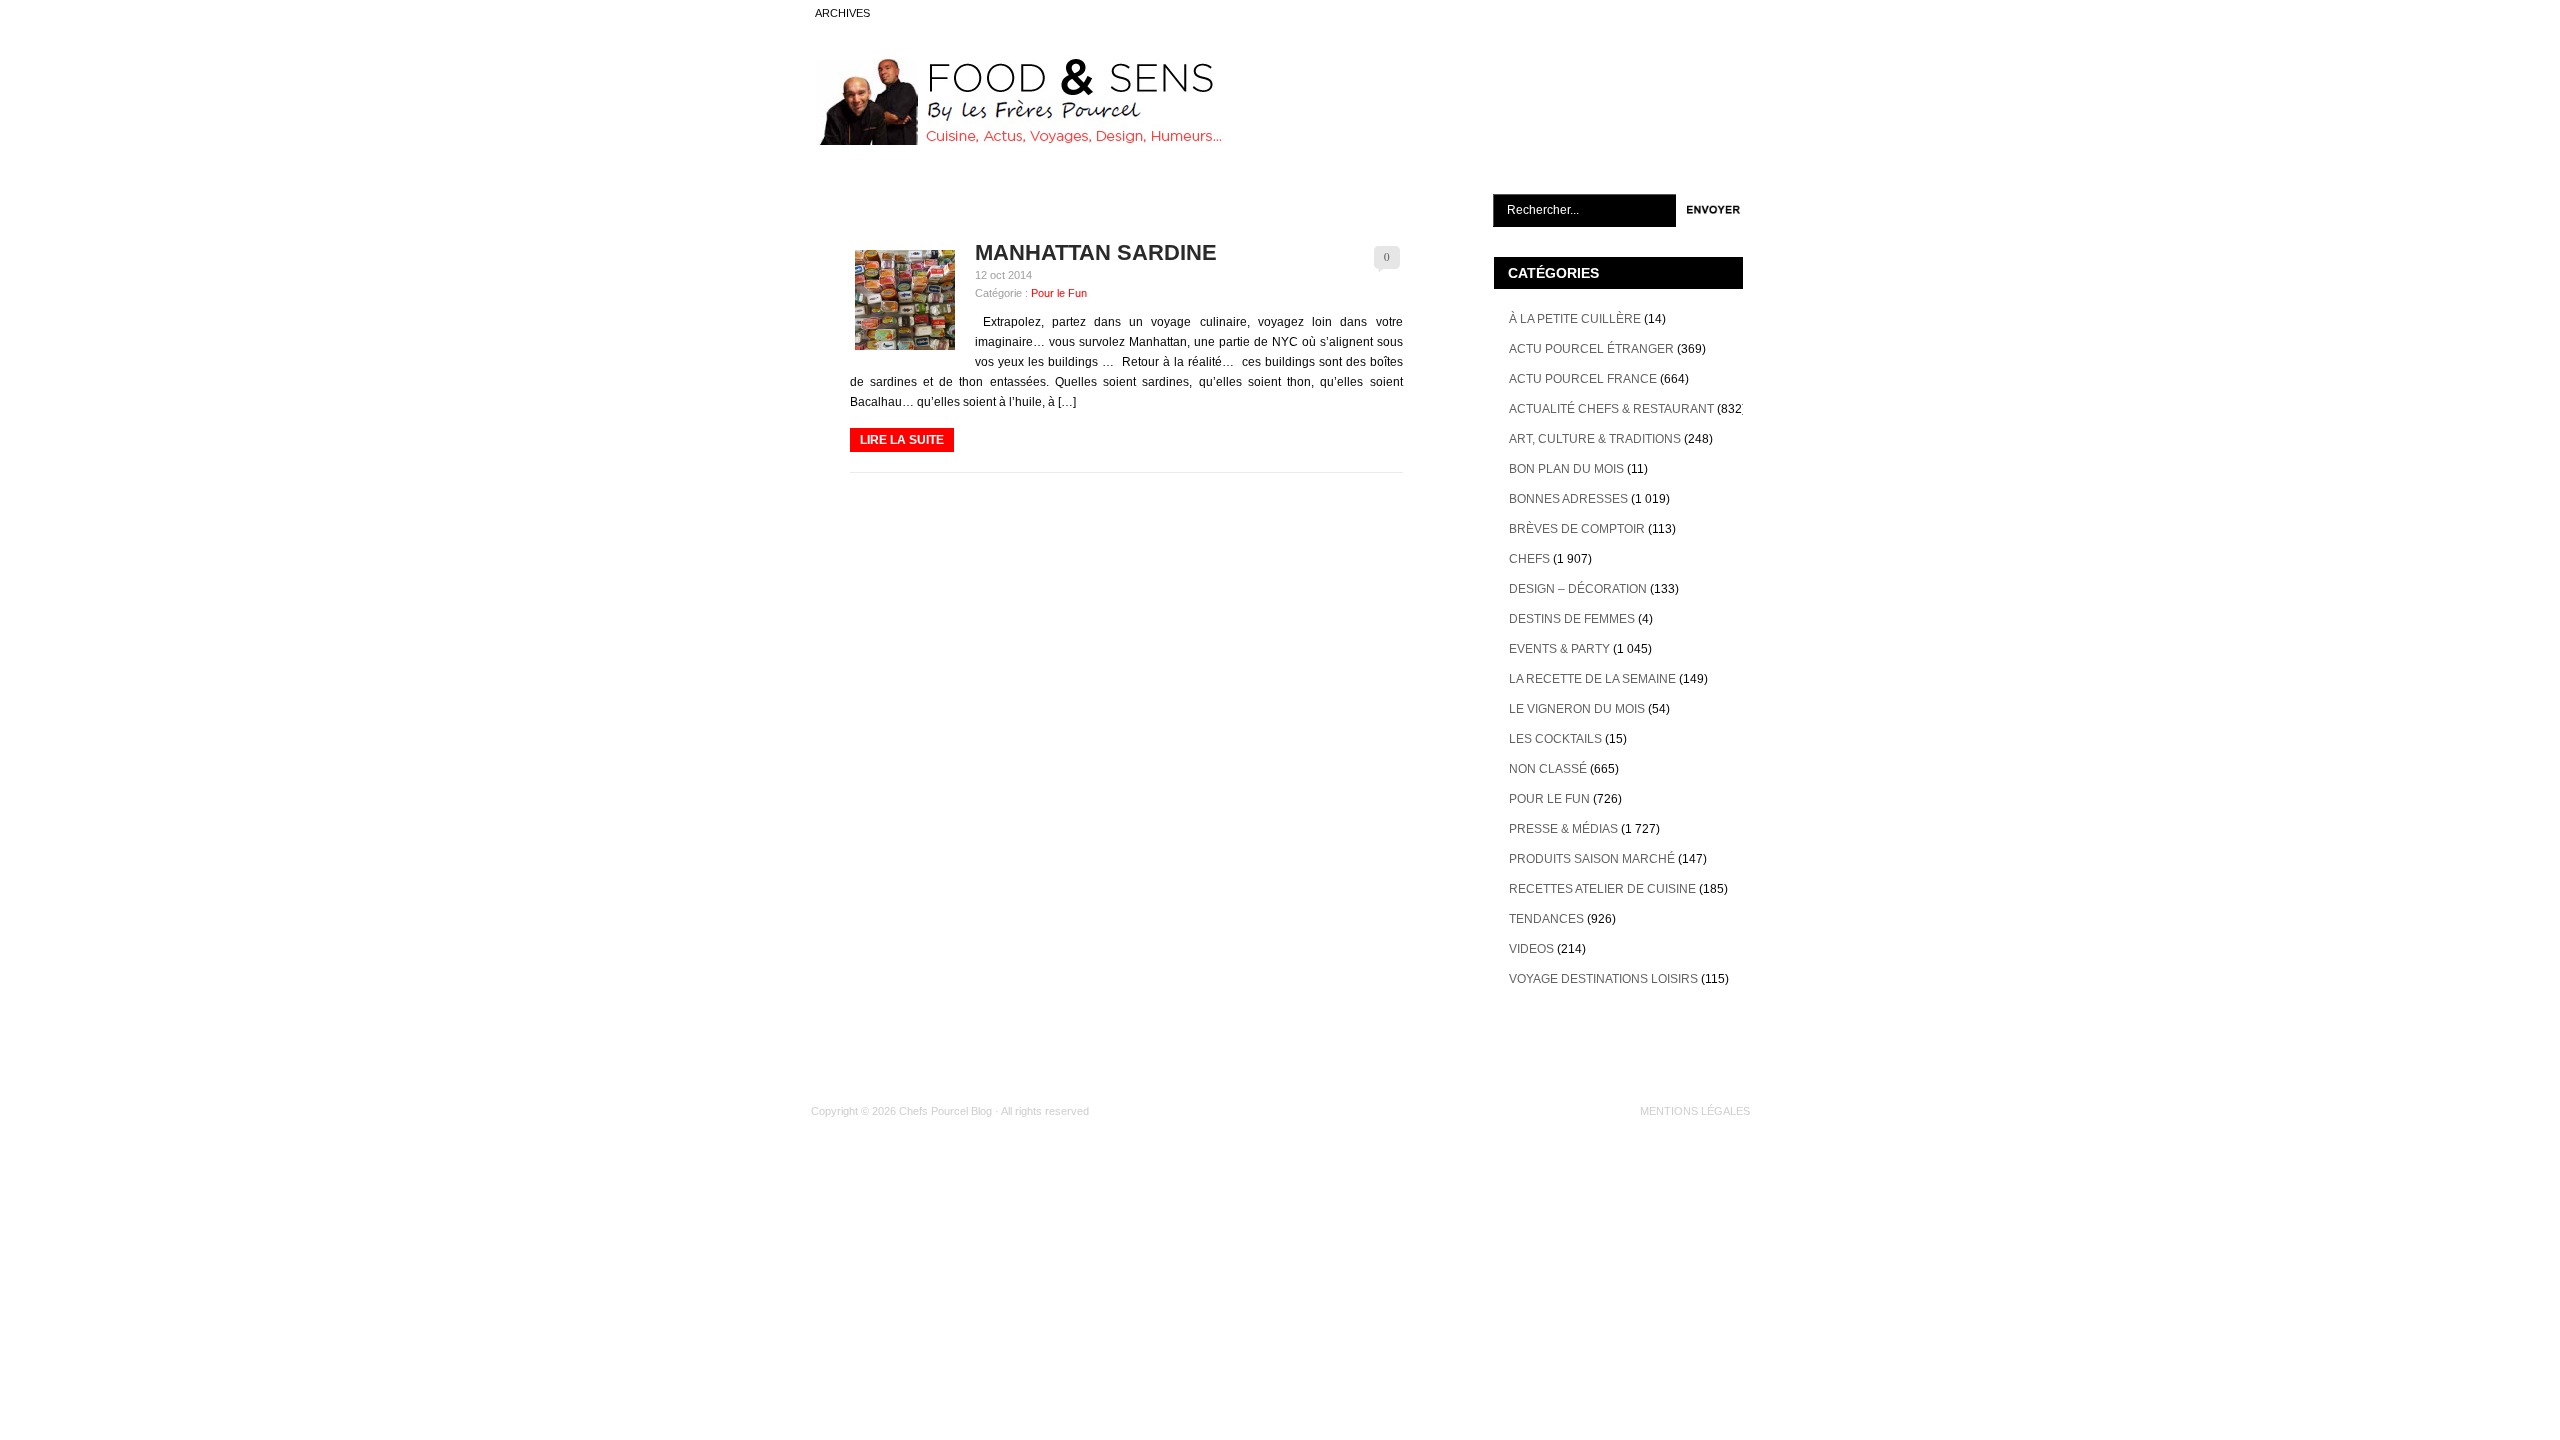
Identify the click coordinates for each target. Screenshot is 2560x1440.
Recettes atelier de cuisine (1602, 889)
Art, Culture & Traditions (1595, 439)
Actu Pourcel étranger (1591, 349)
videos (1531, 949)
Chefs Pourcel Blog (945, 1111)
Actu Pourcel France (1583, 379)
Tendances (1546, 919)
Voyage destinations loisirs (1603, 979)
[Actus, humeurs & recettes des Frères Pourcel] (1017, 141)
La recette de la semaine (1592, 679)
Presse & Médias (1563, 829)
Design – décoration (1578, 589)
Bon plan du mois (1566, 469)
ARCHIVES (842, 13)
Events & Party (1559, 649)
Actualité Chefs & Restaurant (1611, 409)
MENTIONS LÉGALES (1695, 1111)
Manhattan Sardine (1096, 252)
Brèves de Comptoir (1577, 529)
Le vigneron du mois (1577, 709)
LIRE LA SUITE (902, 440)
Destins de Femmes (1572, 619)
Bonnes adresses (1568, 499)
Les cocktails (1555, 739)
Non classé (1548, 769)
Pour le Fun (1059, 293)
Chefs (1529, 559)
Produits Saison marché (1592, 859)
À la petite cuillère (1575, 319)
